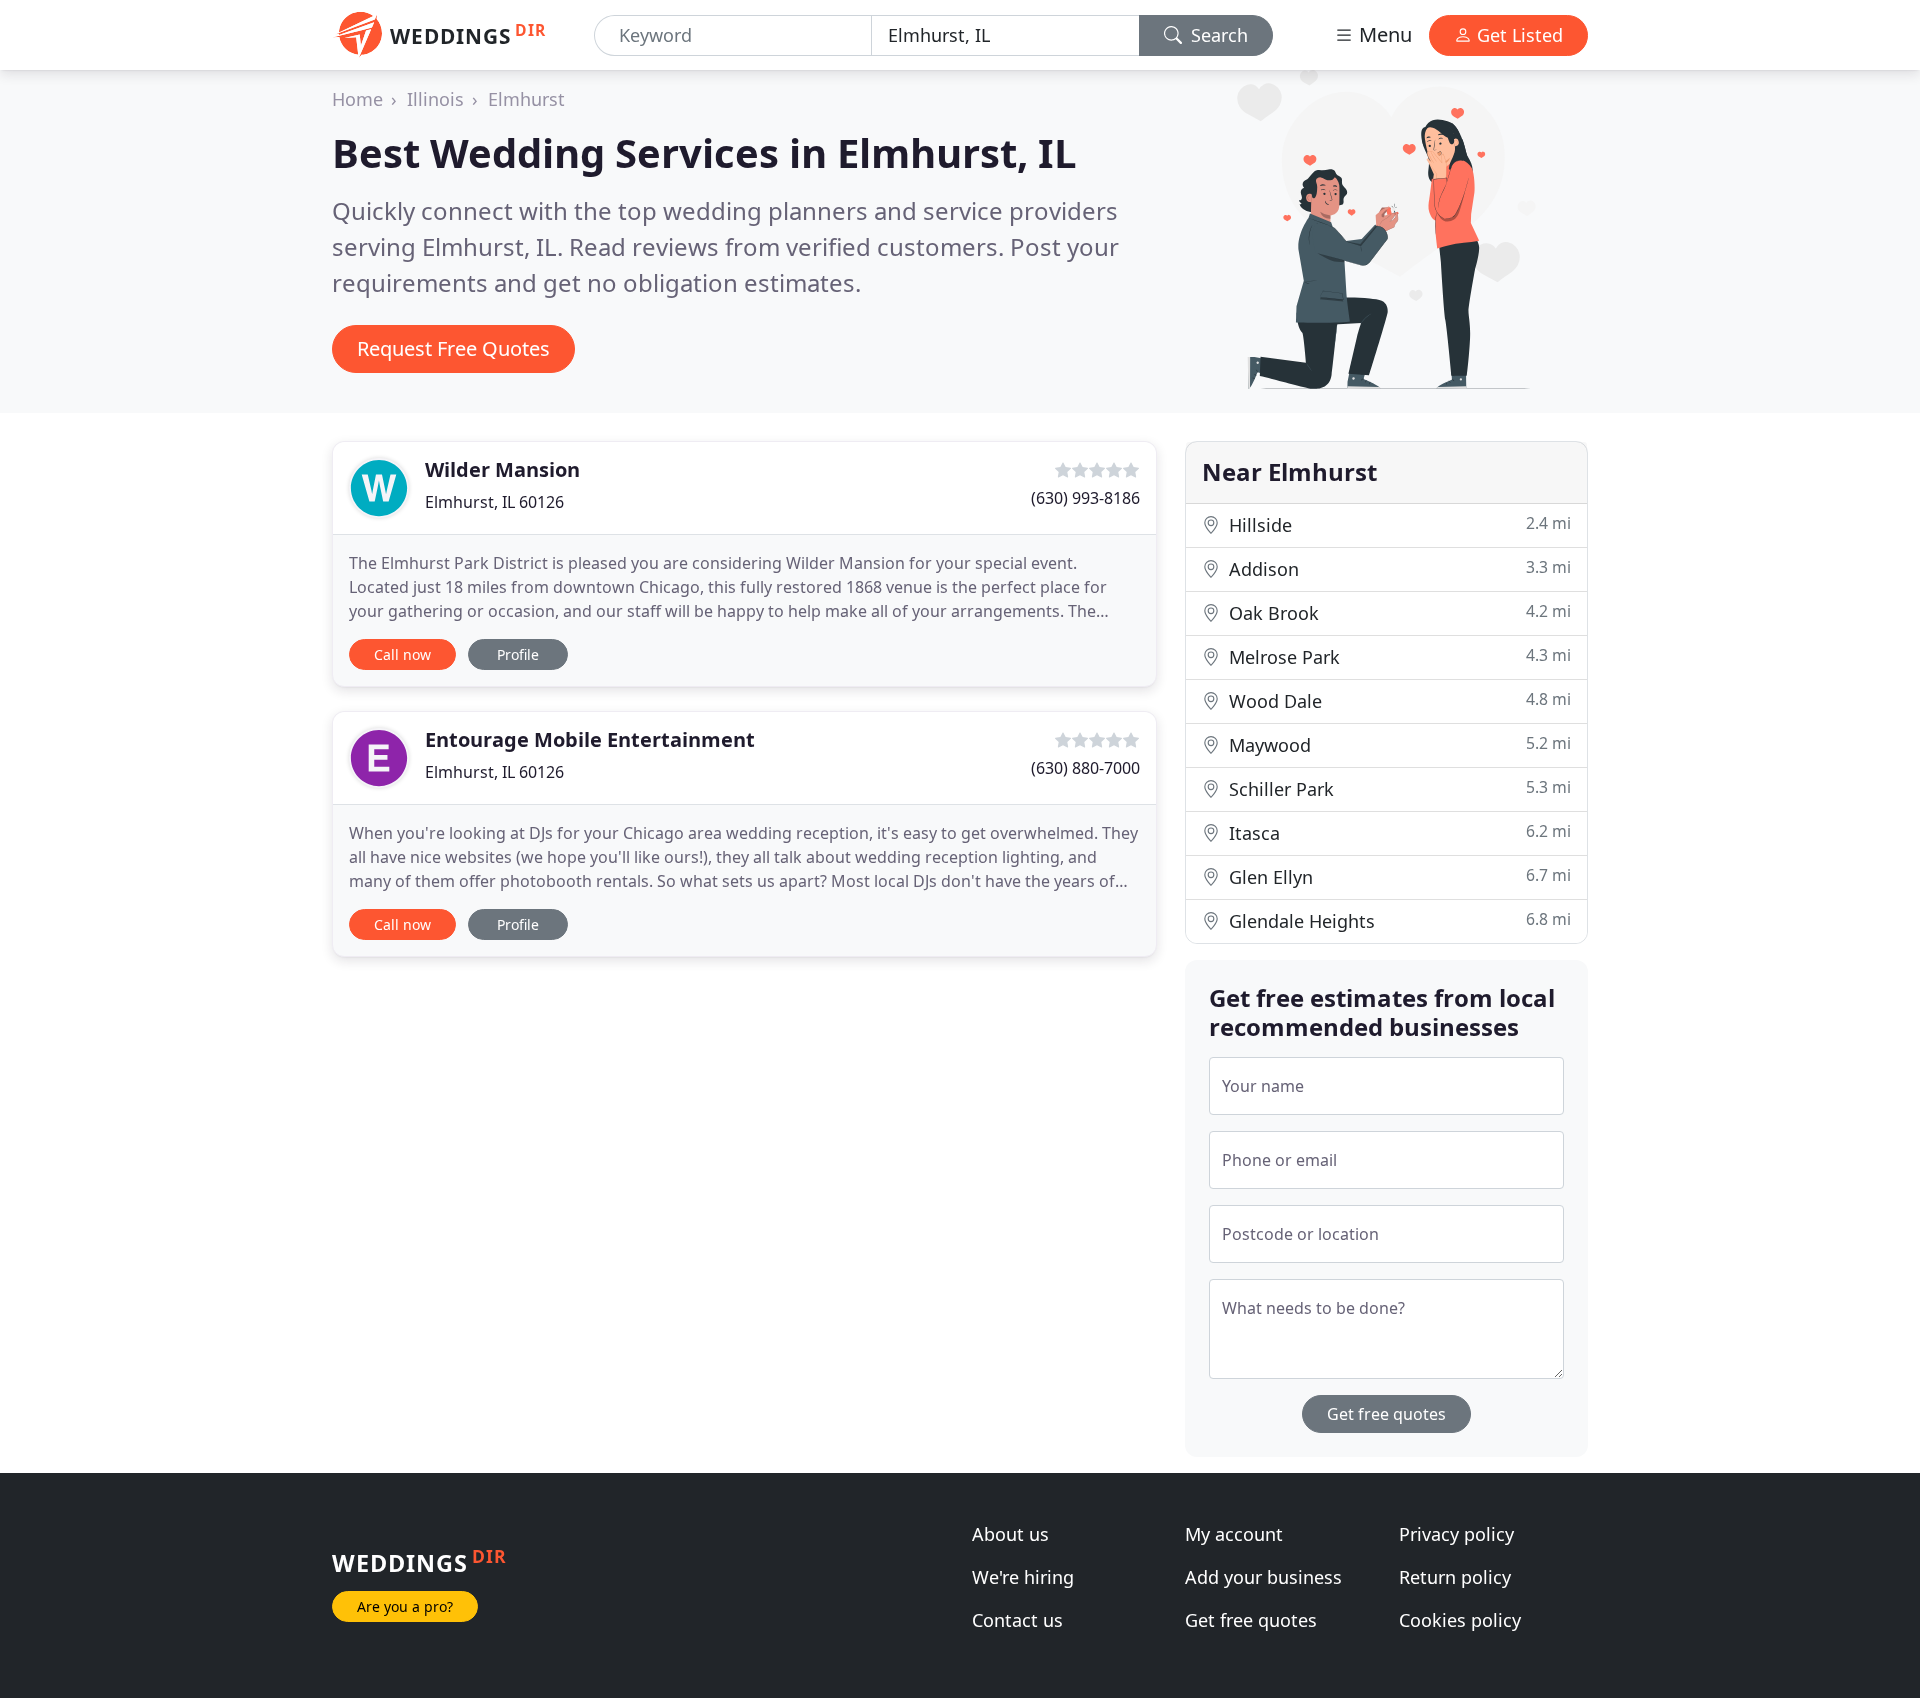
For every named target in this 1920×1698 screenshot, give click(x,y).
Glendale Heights (1397, 920)
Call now (402, 654)
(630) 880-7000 (1085, 768)
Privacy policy (1456, 1534)
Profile (518, 654)
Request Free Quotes (453, 348)
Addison (1397, 568)
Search (1217, 35)
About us (1010, 1534)
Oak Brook (1397, 612)
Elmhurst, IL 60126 (494, 502)
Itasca (1397, 832)
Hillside (1397, 524)
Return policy (1455, 1577)
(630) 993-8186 (1085, 498)
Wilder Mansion (502, 469)
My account (1234, 1534)
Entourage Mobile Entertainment (590, 739)
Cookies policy (1460, 1620)
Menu (1383, 34)
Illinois (435, 99)
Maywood (1397, 744)
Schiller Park (1397, 788)
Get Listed (1517, 35)
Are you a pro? (405, 1606)
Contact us (1017, 1620)
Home (357, 99)
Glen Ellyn (1397, 876)
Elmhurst (526, 99)
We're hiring (1023, 1577)
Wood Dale (1397, 700)
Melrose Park (1397, 656)
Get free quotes (1386, 1414)
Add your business (1263, 1577)
